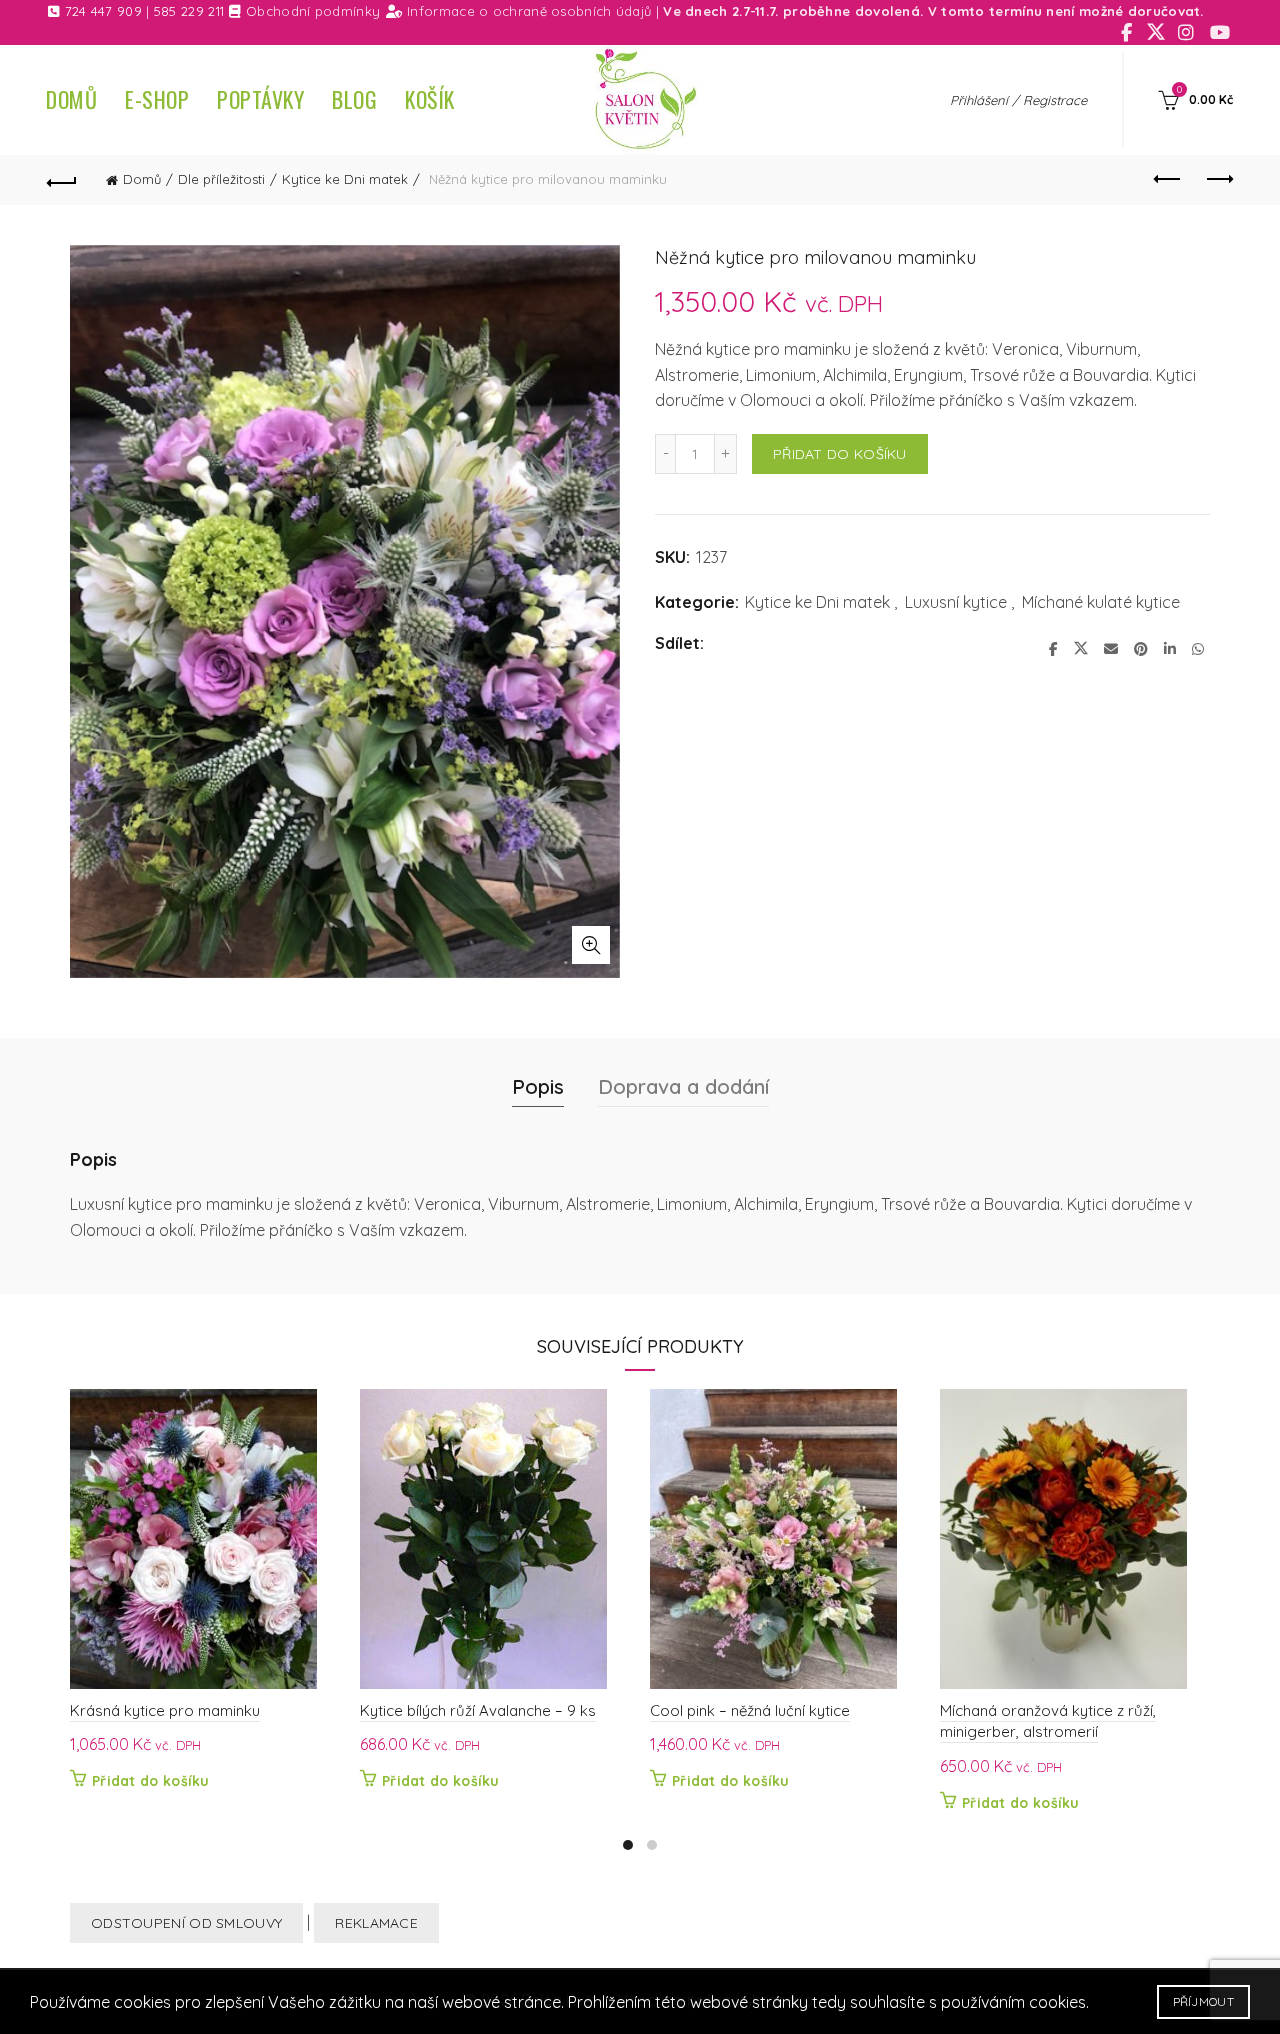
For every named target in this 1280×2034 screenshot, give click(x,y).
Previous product (1168, 180)
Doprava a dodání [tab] (683, 1086)
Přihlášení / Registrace (1018, 100)
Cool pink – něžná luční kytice (750, 1710)
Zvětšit (591, 945)
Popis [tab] (538, 1086)
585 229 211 (189, 11)
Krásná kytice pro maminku (165, 1710)
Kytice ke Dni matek (345, 179)
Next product (1218, 180)
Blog (354, 99)
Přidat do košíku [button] (151, 1781)
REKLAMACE (376, 1923)
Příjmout (1203, 2001)
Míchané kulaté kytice (1101, 602)
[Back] (62, 180)
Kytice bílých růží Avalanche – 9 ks (478, 1710)
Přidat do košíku (840, 454)
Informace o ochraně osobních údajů (529, 11)
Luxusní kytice (956, 602)
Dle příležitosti (221, 179)
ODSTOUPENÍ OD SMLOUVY (186, 1923)
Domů (71, 99)
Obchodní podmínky (313, 11)
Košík (430, 99)
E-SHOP (157, 99)
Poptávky (260, 99)
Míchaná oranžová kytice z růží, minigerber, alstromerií (1048, 1721)
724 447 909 (103, 11)
